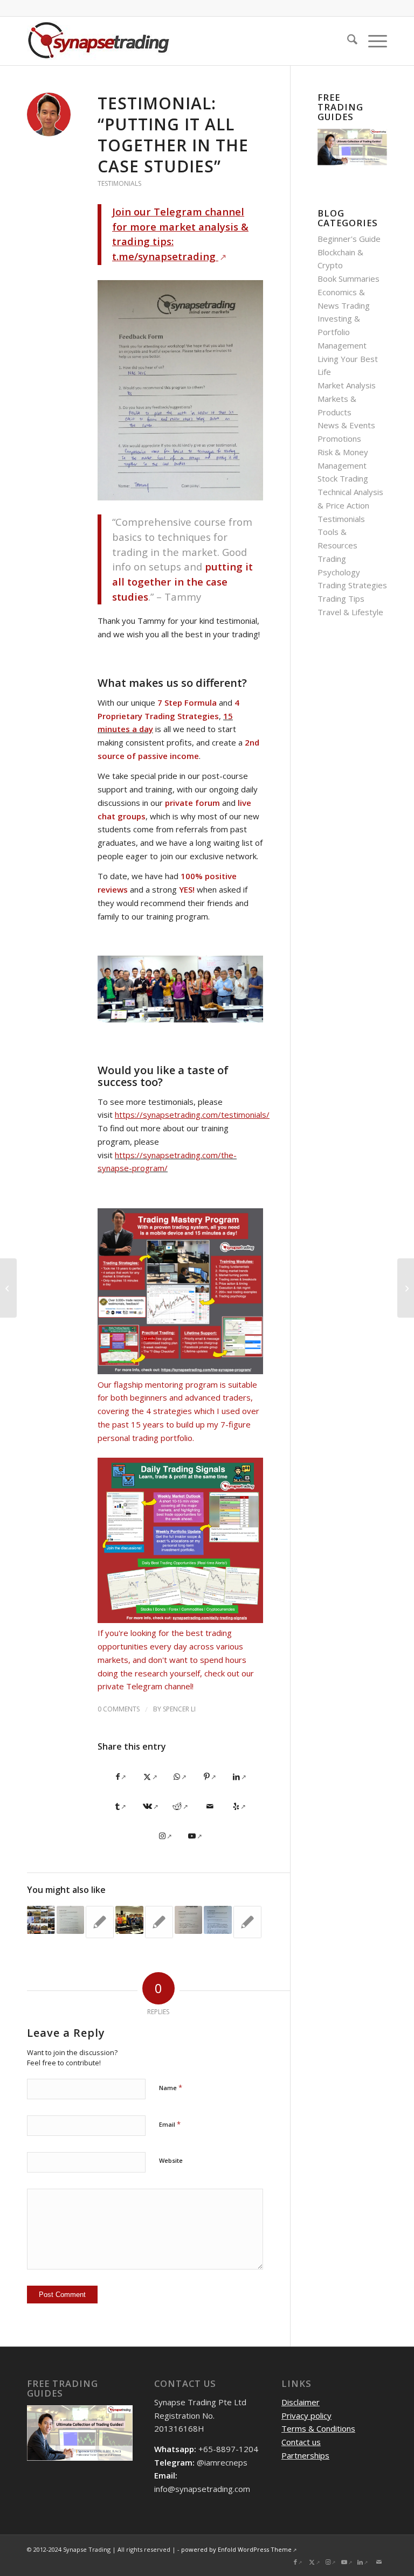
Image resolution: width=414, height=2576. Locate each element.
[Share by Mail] (210, 1806)
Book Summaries (349, 279)
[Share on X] (151, 1777)
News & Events (346, 425)
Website (171, 2160)
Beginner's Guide (349, 239)
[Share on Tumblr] (121, 1806)
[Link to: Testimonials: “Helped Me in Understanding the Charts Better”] (71, 1920)
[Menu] (372, 41)
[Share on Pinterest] (210, 1777)
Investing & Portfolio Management (342, 332)
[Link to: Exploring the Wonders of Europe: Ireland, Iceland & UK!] (41, 1920)
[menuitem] (347, 41)
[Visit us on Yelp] (240, 1806)
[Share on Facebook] (121, 1777)
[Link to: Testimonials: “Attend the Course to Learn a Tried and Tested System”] (247, 1922)
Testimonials (119, 183)
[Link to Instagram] (165, 1836)
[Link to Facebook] (298, 2562)
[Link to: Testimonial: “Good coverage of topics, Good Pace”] (189, 1920)
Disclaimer (301, 2402)
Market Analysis (347, 385)
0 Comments (119, 1709)
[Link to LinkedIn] (363, 2562)
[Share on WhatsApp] (180, 1777)
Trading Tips (341, 598)
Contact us (301, 2442)
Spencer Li (179, 1709)
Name (171, 2087)
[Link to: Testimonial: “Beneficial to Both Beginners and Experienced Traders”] (218, 1920)
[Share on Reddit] (180, 1806)
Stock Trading (343, 478)
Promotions (339, 438)
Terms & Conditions (318, 2428)
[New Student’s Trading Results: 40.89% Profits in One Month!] (8, 1288)
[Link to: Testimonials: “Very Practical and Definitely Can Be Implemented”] (159, 1922)
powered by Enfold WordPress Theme (236, 2549)
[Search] (347, 41)
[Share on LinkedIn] (240, 1777)
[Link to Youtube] (195, 1836)
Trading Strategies (352, 585)
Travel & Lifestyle (350, 612)
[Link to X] (314, 2562)
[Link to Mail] (379, 2562)
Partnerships (305, 2455)
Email (170, 2124)
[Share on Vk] (151, 1806)
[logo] (99, 41)
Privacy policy (306, 2415)
